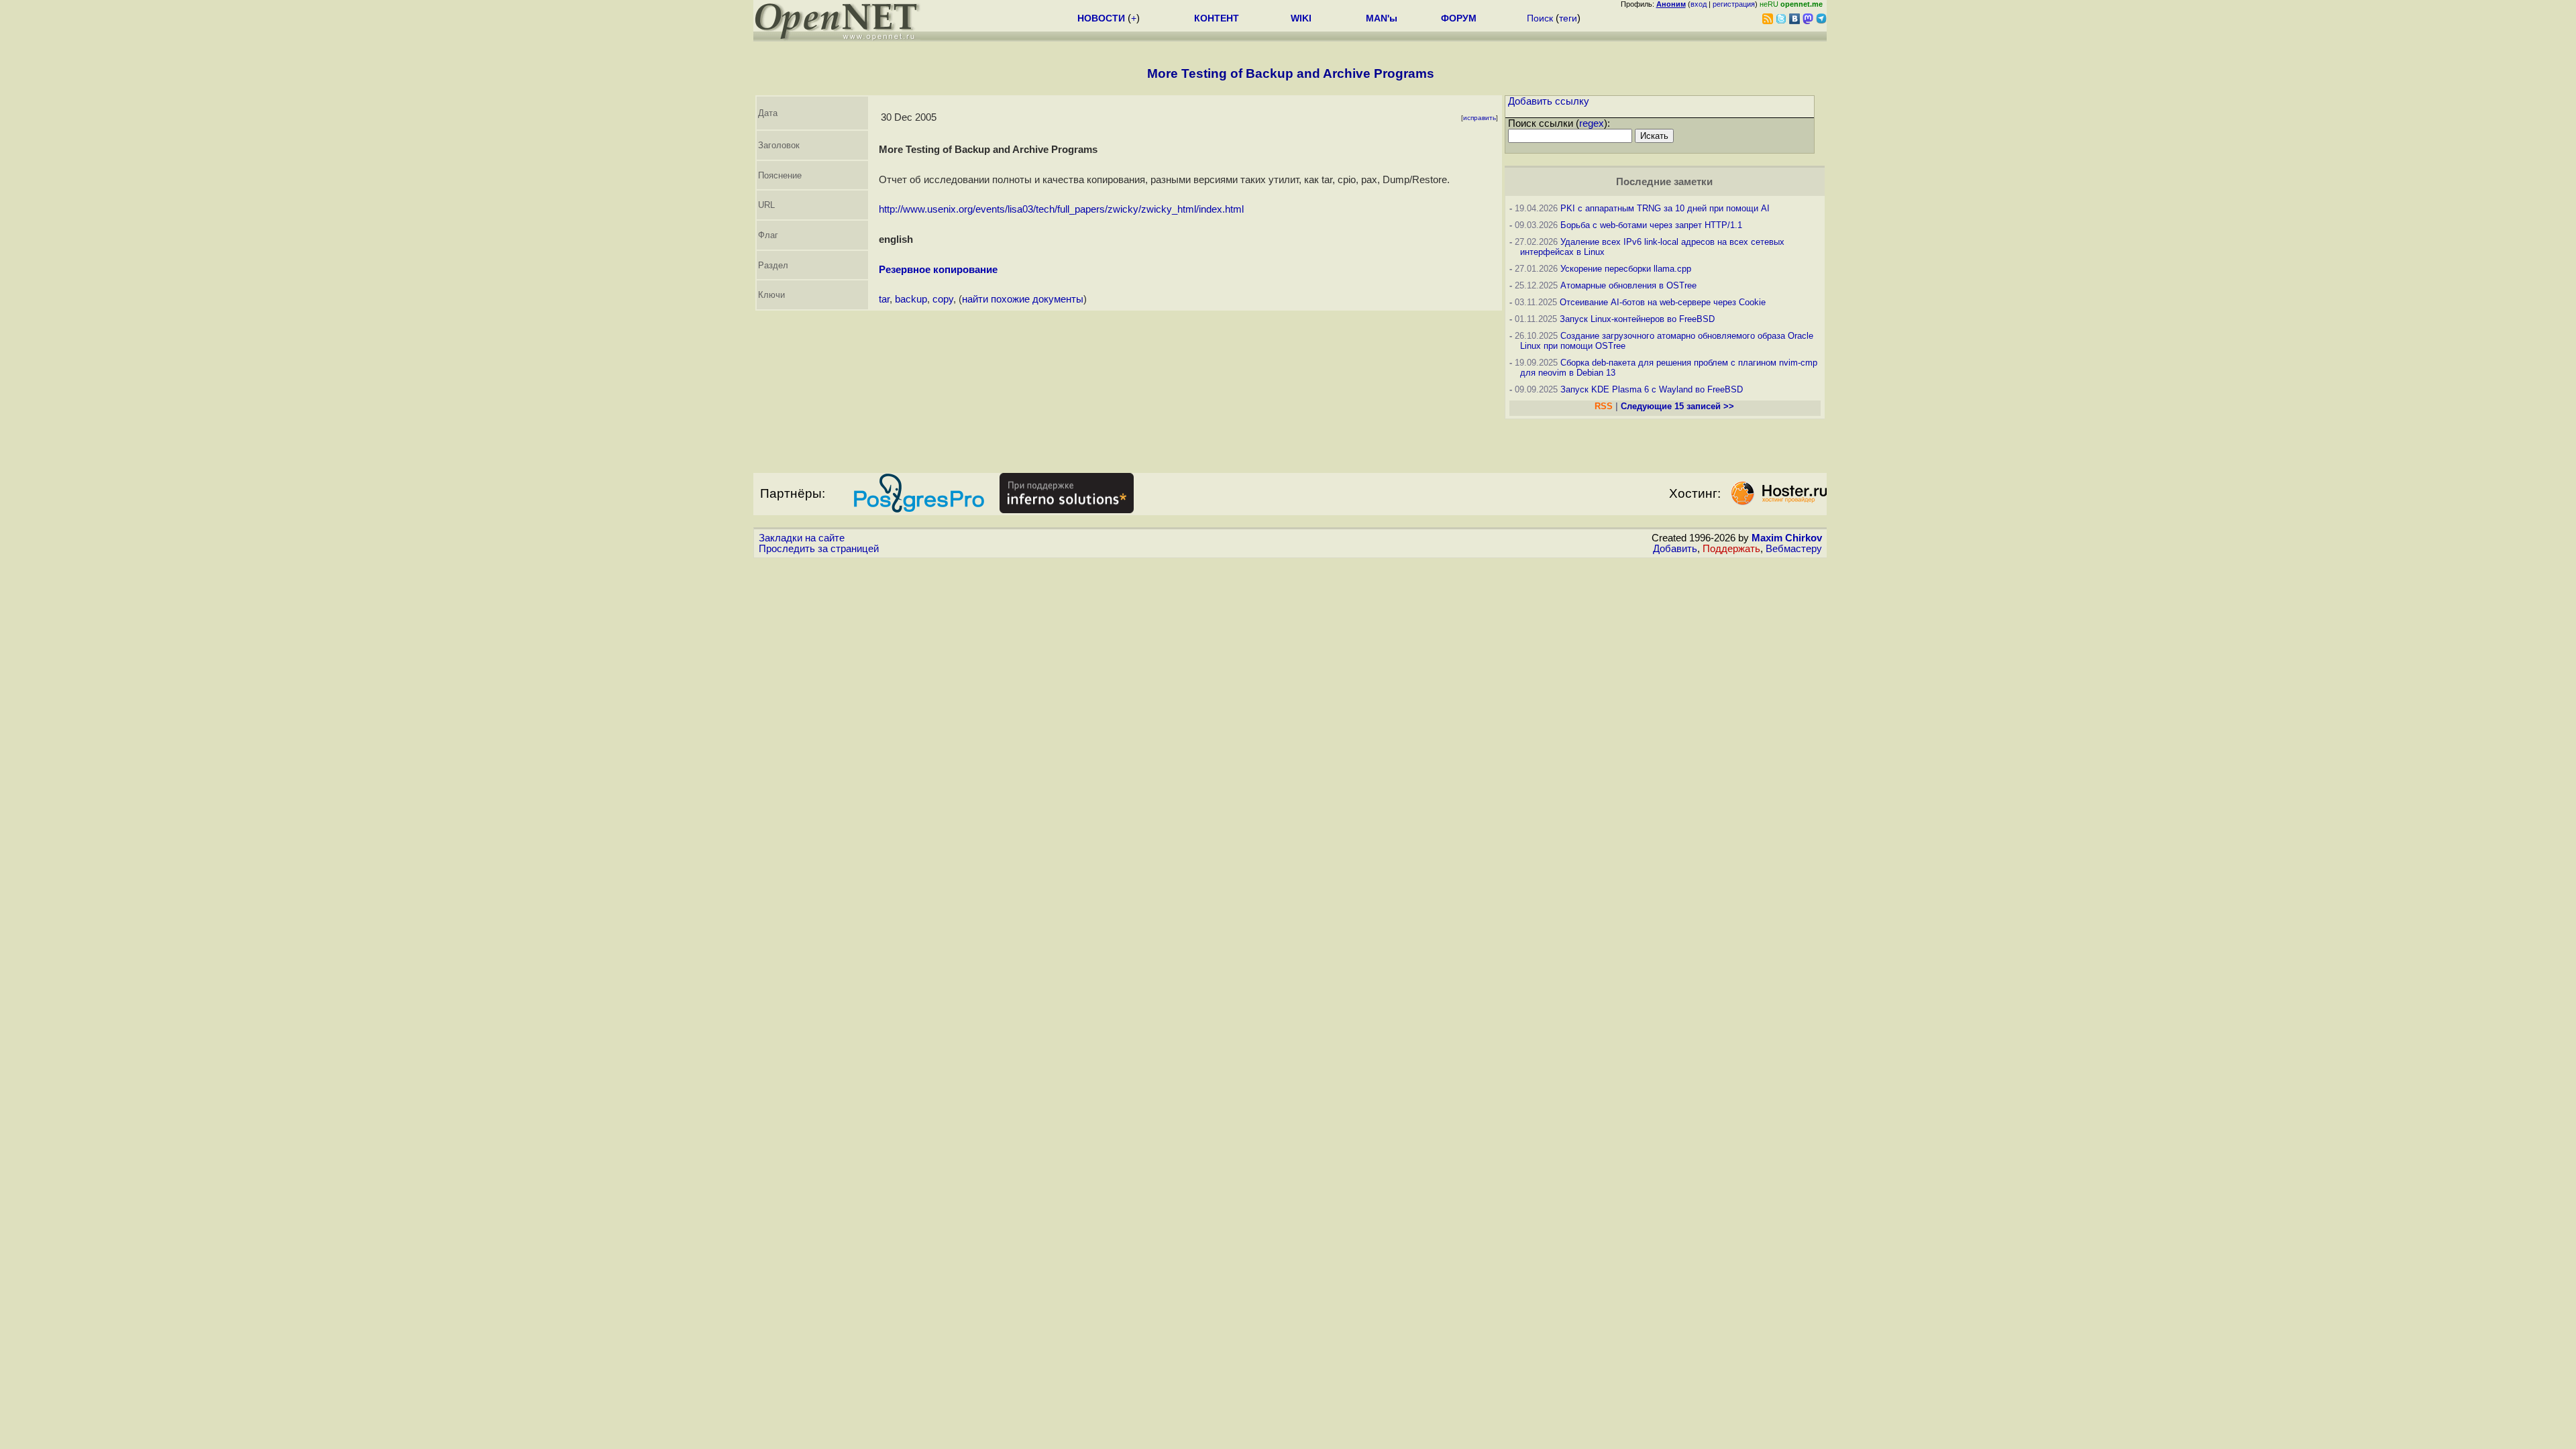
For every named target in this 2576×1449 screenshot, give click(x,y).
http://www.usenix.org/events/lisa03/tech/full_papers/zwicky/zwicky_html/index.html (1061, 209)
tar (884, 299)
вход (1699, 4)
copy (943, 299)
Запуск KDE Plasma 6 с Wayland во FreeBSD (1652, 389)
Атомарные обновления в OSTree (1628, 285)
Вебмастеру (1794, 549)
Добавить (1675, 549)
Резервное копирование (938, 270)
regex (1592, 123)
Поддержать (1731, 549)
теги (1568, 18)
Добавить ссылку (1549, 101)
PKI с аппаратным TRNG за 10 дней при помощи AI (1665, 208)
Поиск (1540, 18)
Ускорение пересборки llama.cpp (1626, 269)
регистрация (1734, 4)
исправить (1480, 118)
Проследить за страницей (819, 549)
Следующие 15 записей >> (1677, 406)
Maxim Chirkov (1787, 538)
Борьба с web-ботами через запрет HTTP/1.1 (1651, 225)
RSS (1604, 406)
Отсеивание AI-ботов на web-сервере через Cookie (1663, 302)
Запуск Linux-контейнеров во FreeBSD (1637, 319)
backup (911, 299)
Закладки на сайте (802, 538)
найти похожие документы (1023, 299)
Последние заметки (1664, 182)
